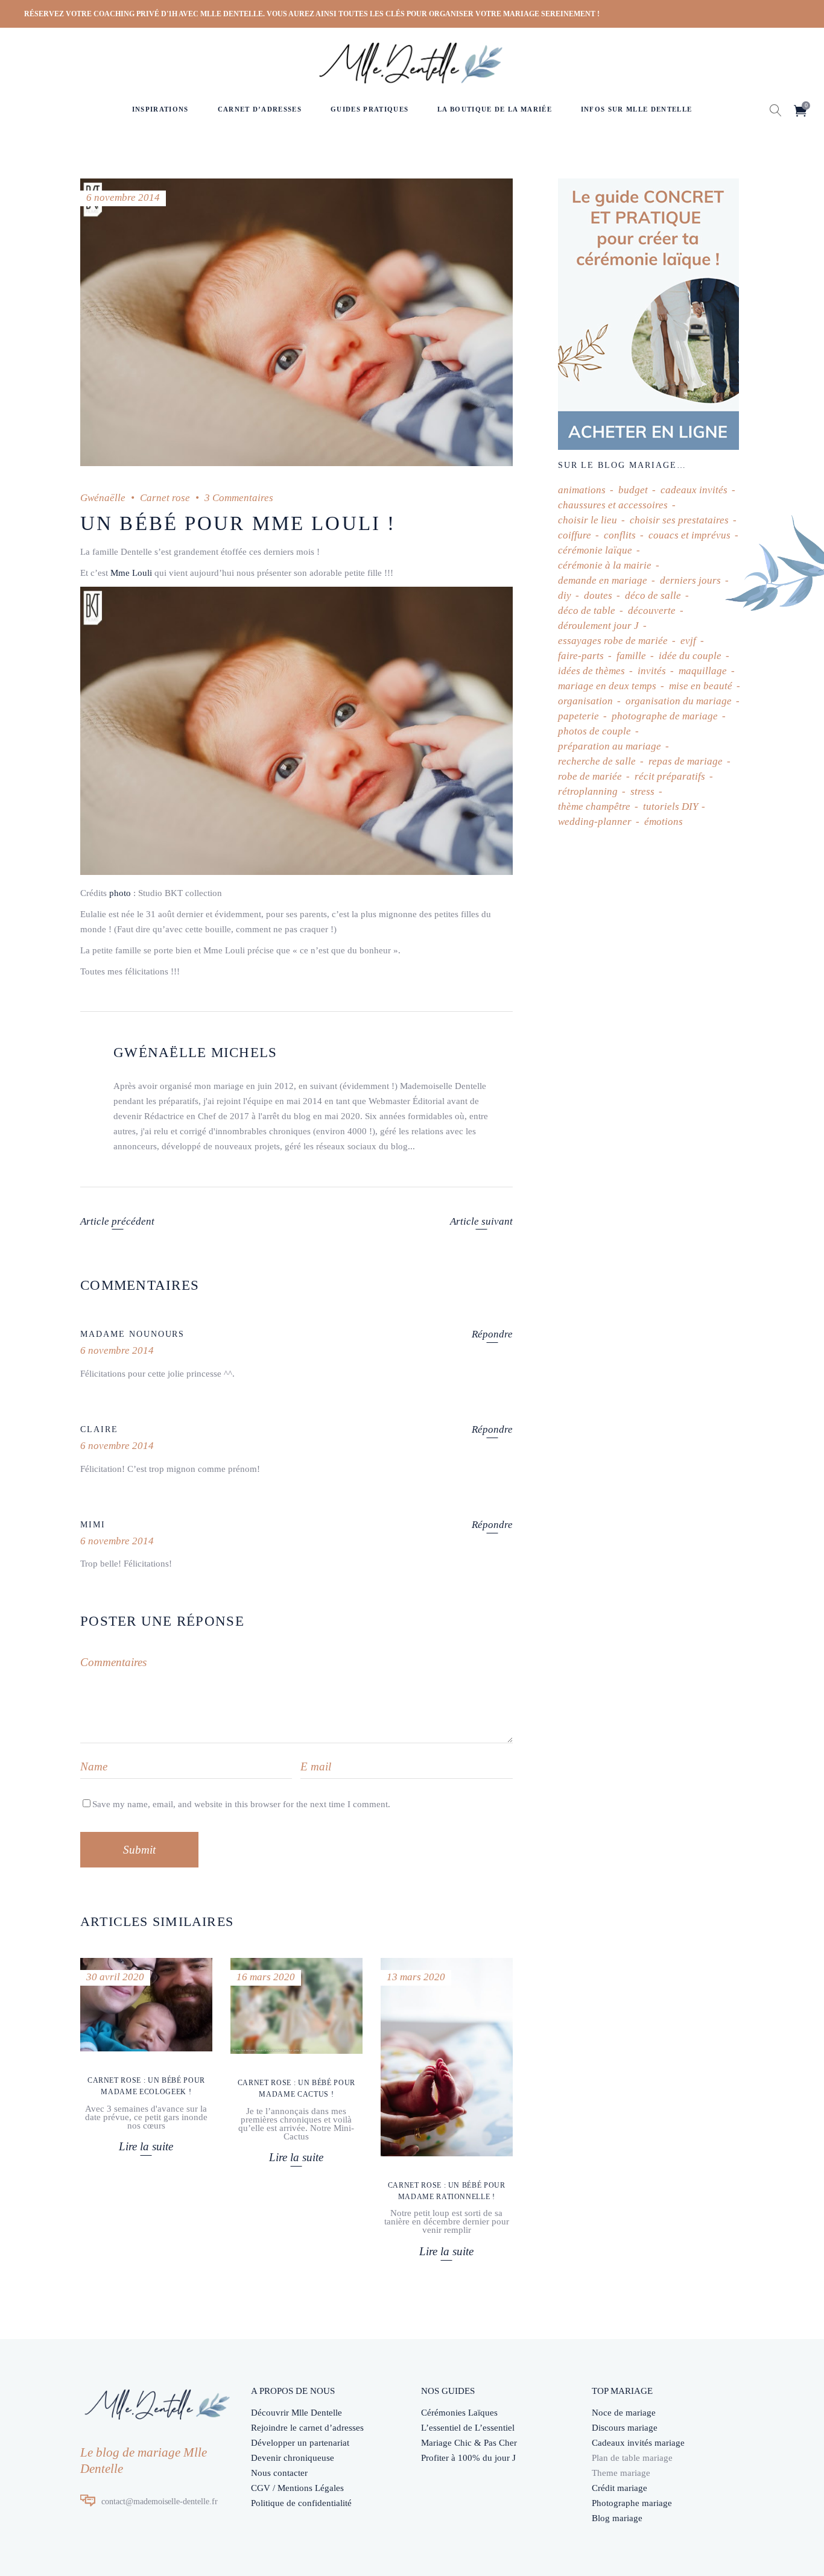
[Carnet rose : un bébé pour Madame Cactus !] (296, 2006)
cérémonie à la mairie (605, 565)
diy (565, 595)
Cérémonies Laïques (459, 2413)
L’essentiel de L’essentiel (468, 2428)
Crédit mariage (620, 2488)
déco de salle (653, 595)
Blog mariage (617, 2518)
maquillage (703, 671)
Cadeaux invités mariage (638, 2443)
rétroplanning (588, 791)
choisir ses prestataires (679, 520)
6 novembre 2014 (123, 197)
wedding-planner (595, 822)
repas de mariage (686, 761)
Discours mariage (625, 2428)
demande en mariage (603, 580)
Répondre (492, 1334)
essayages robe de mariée (613, 641)
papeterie (578, 716)
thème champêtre (594, 807)
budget (633, 490)
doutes (598, 595)
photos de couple (594, 731)
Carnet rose (165, 498)
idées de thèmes (591, 671)
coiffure (575, 535)
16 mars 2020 (266, 1977)
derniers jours (690, 580)
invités (652, 671)
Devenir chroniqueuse (293, 2458)
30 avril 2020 (115, 1977)
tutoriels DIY (670, 807)
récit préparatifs (670, 776)
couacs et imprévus (689, 535)
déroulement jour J (598, 626)
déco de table (587, 611)
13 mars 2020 (416, 1977)
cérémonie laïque (595, 550)
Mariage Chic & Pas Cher (469, 2443)
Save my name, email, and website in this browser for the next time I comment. (241, 1804)
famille (631, 656)
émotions (664, 822)
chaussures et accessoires (613, 505)
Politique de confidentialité (301, 2503)
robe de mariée (590, 776)
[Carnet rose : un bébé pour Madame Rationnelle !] (447, 2057)
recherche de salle (597, 761)
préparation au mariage (610, 746)
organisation (585, 701)
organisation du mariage (679, 701)
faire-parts (581, 656)
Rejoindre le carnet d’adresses (307, 2428)
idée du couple (690, 656)
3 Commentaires (239, 498)
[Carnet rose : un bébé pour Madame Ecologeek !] (146, 2005)
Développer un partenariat (300, 2443)
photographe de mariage (665, 716)
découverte (652, 611)
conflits (620, 535)
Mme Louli (131, 573)
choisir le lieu (588, 520)
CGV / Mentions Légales (297, 2488)
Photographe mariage (632, 2503)
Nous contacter (279, 2473)
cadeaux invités (694, 490)
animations (582, 490)
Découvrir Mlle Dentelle (296, 2413)
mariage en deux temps (607, 686)
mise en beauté (701, 686)
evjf (688, 641)
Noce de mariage (624, 2413)
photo (120, 893)
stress (642, 791)
